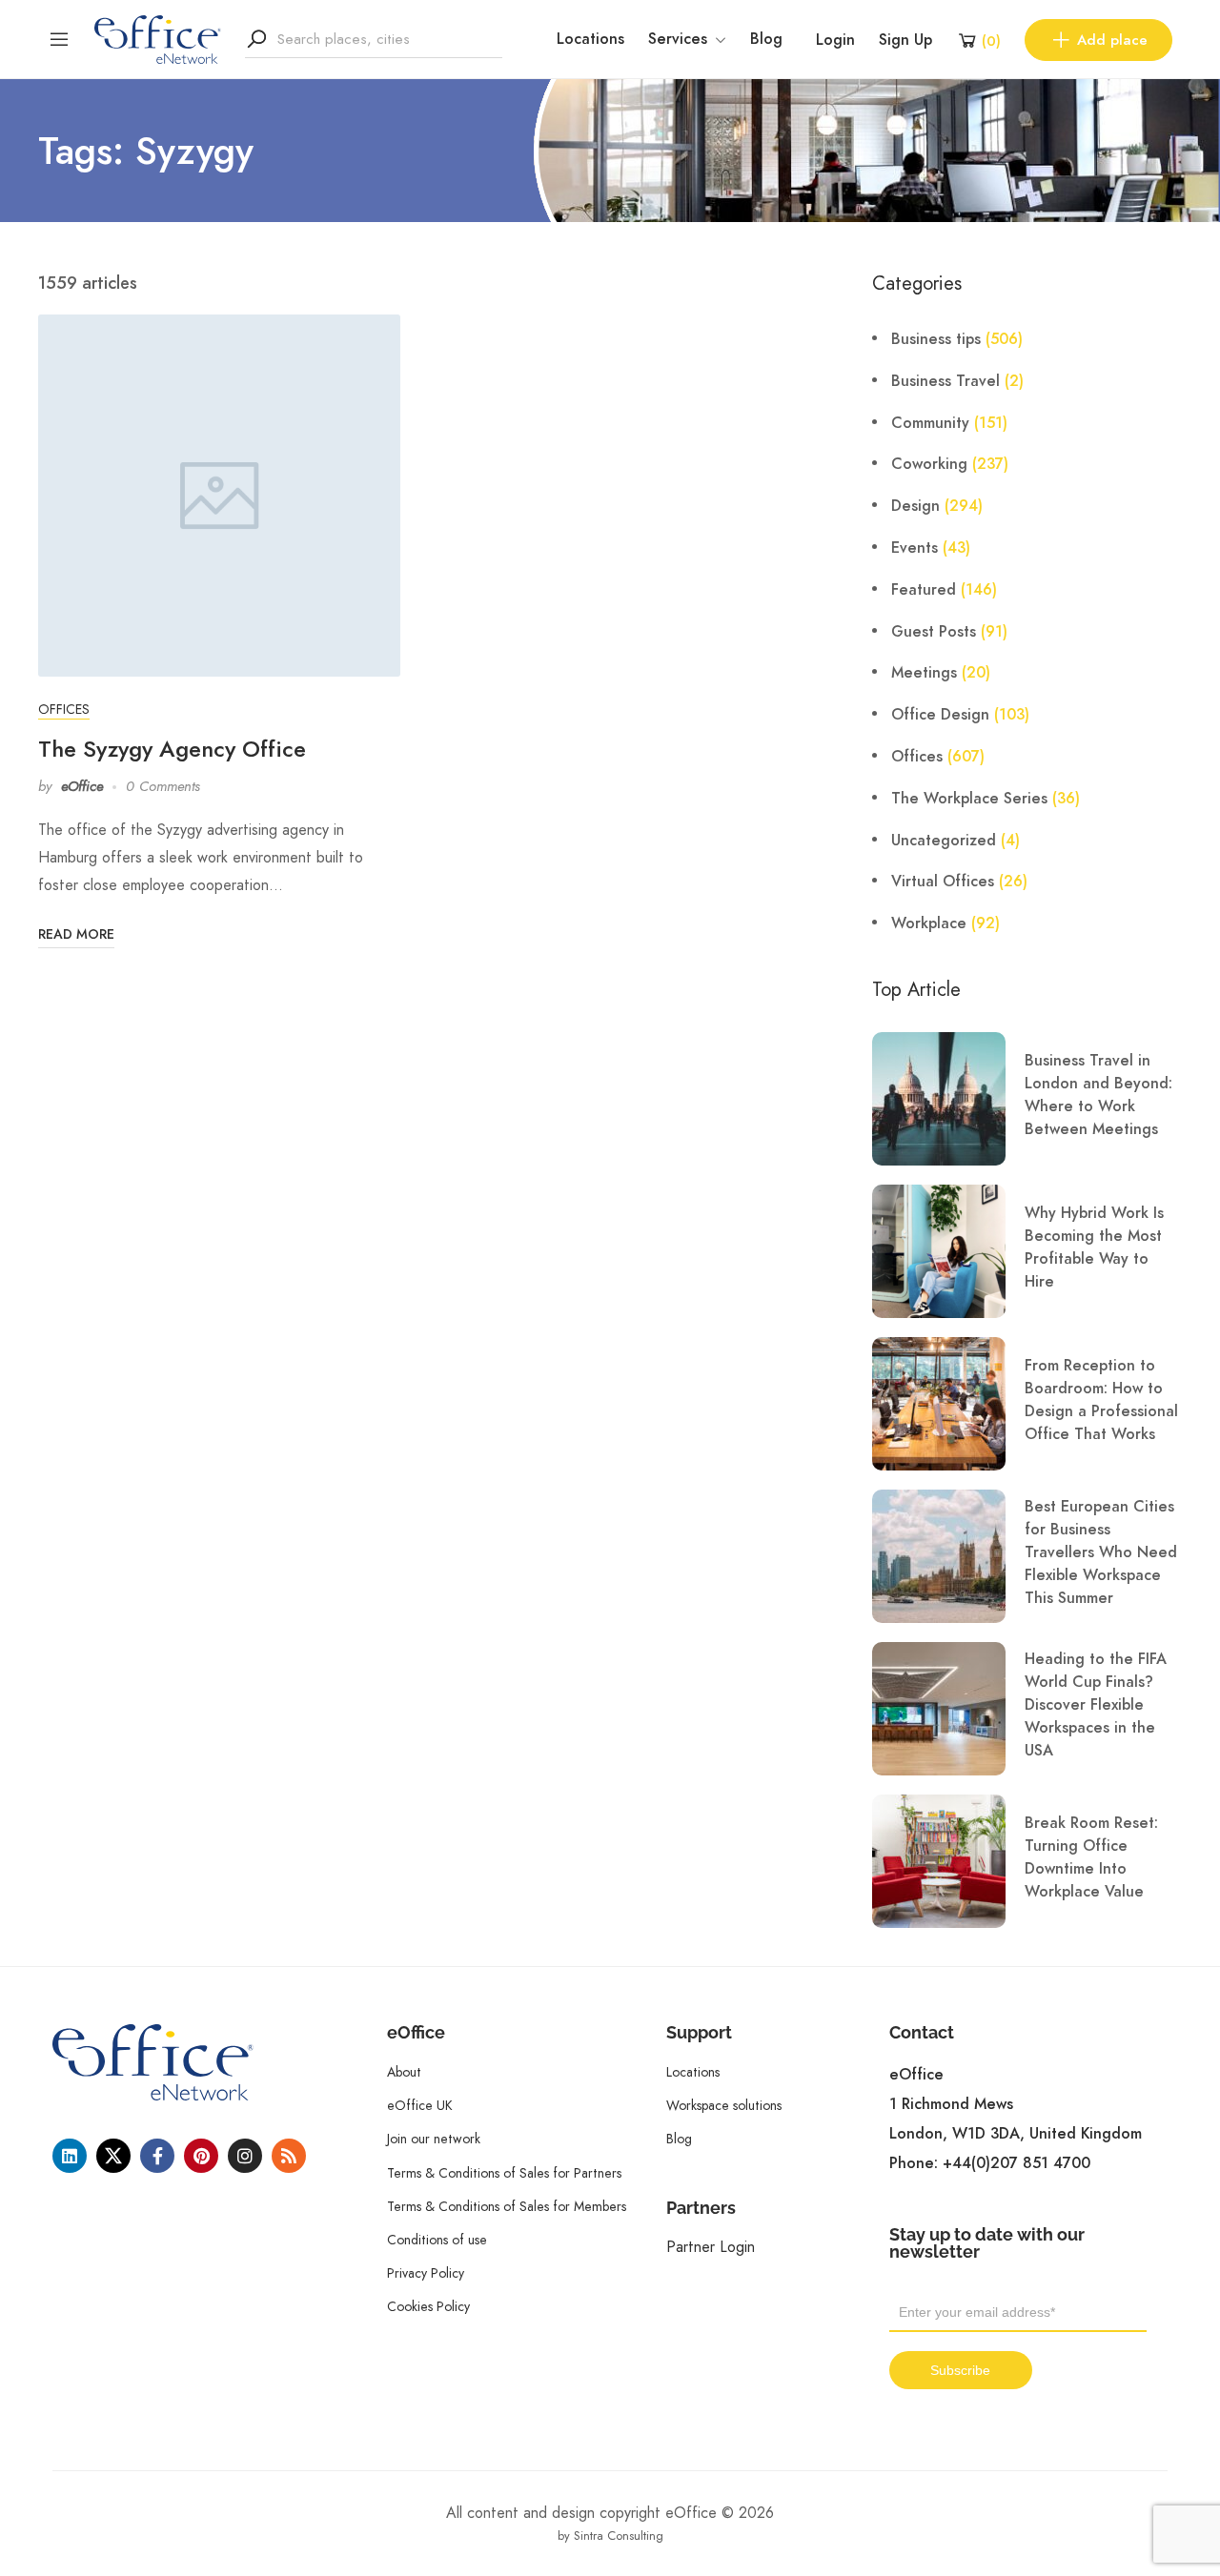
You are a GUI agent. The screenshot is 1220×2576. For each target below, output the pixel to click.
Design (915, 506)
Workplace (929, 923)
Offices (64, 709)
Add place (1112, 40)
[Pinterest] (201, 2156)
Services (678, 39)
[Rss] (289, 2156)
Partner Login (711, 2247)
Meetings (924, 673)
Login (835, 40)
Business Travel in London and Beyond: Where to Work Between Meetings (1098, 1095)
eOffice (82, 786)
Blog (766, 39)
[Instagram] (245, 2156)
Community (930, 423)
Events (915, 548)
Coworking (929, 464)
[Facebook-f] (157, 2156)
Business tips (936, 339)
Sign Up (905, 40)
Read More (76, 934)
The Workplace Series (969, 799)
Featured (924, 590)
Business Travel (945, 381)
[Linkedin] (70, 2156)
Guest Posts (934, 632)
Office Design (940, 715)
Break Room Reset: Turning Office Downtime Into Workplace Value (1091, 1857)
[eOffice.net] (158, 38)
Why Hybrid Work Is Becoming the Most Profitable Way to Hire (1094, 1247)
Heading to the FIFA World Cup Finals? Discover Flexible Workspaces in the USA (1096, 1705)
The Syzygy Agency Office (172, 749)
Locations (590, 39)
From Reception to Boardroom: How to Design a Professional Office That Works (1101, 1400)
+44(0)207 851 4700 (1017, 2163)
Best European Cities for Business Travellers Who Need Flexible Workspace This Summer (1101, 1552)
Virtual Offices (943, 882)
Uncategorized (944, 841)
